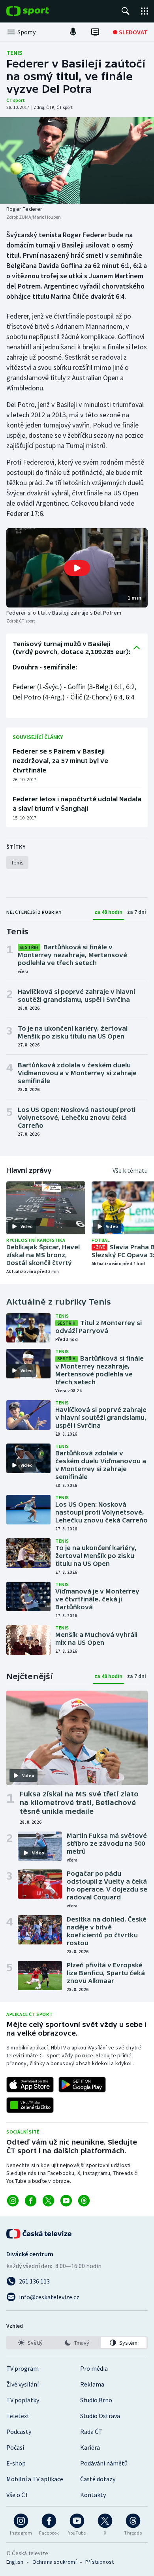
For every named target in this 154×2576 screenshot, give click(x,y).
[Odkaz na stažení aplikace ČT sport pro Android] (82, 2085)
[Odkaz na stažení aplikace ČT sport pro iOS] (30, 2085)
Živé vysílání (23, 2384)
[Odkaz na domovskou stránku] (39, 11)
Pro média (94, 2368)
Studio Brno (96, 2400)
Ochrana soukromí (54, 2562)
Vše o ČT (18, 2495)
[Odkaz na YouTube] (66, 2201)
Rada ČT (91, 2432)
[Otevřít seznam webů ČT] (145, 11)
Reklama (92, 2384)
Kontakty (93, 2495)
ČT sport (16, 100)
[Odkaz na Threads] (84, 2201)
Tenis (14, 52)
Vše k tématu (130, 1170)
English (15, 2562)
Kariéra (90, 2447)
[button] (77, 568)
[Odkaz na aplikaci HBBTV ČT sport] (30, 2105)
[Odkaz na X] (48, 2201)
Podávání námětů (104, 2463)
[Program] (95, 32)
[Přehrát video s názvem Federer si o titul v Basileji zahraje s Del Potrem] (77, 568)
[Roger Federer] (77, 160)
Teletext (18, 2416)
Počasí (15, 2447)
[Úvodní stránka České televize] (39, 2234)
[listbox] (77, 2343)
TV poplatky (23, 2400)
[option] (30, 2343)
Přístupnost (100, 2562)
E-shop (16, 2463)
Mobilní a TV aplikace (35, 2479)
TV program (23, 2368)
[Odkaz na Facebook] (31, 2201)
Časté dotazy (98, 2479)
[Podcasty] (73, 32)
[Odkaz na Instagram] (13, 2201)
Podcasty (19, 2432)
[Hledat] (126, 11)
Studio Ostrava (100, 2416)
